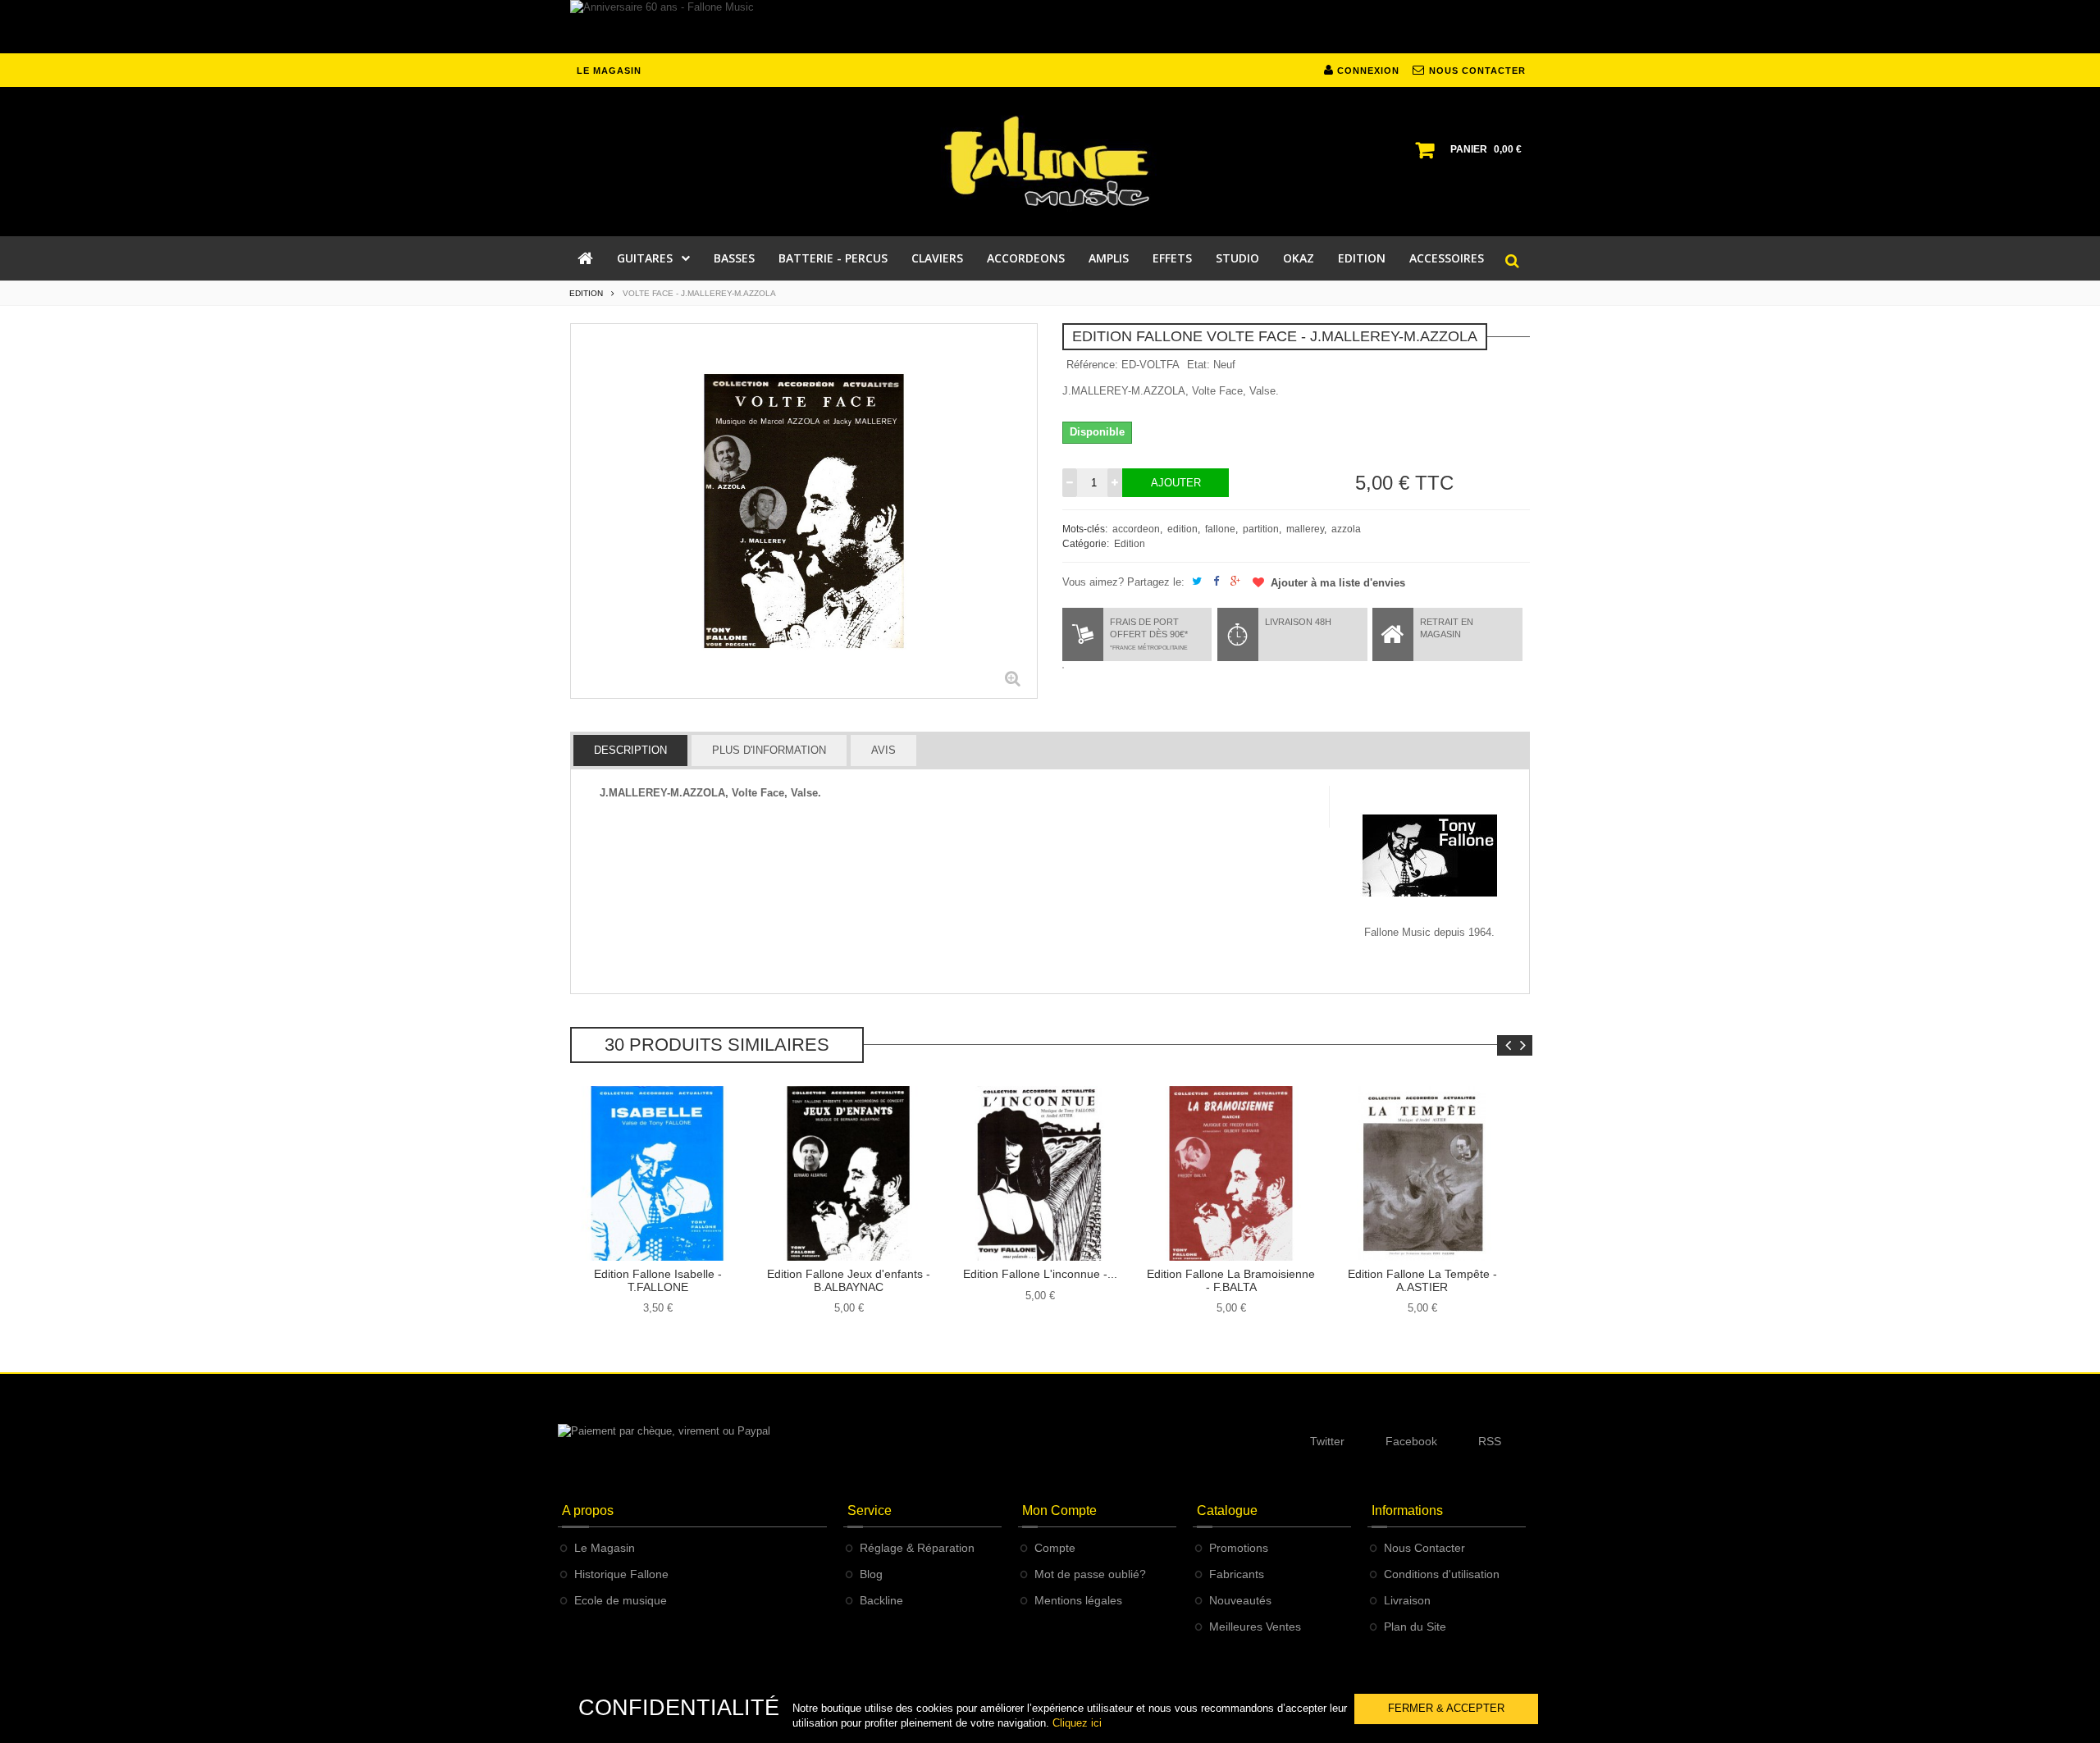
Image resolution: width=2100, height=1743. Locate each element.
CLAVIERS (937, 258)
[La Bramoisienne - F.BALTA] (1231, 1173)
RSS (1490, 1441)
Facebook (1411, 1441)
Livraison (1407, 1600)
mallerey (1305, 529)
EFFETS (1172, 258)
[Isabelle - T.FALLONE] (657, 1173)
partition (1261, 529)
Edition (1130, 544)
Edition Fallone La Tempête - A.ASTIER (1422, 1280)
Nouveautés (1240, 1600)
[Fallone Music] (1050, 162)
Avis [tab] (883, 750)
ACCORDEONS (1026, 258)
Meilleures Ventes (1255, 1627)
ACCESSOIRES (1447, 258)
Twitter (1327, 1441)
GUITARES (645, 258)
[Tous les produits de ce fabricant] (1430, 854)
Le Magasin (605, 1548)
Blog (871, 1574)
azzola (1346, 529)
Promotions (1239, 1548)
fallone (1220, 529)
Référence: (1092, 365)
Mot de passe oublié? (1090, 1574)
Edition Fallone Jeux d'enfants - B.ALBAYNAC (849, 1280)
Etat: (1198, 365)
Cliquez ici (1077, 1723)
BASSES (734, 258)
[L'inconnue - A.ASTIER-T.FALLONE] (1040, 1173)
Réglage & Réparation (917, 1548)
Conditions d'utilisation (1442, 1574)
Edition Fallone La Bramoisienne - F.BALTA (1231, 1280)
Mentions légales (1078, 1600)
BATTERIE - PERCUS (833, 258)
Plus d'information (769, 750)
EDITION (1362, 258)
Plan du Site (1415, 1627)
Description (630, 750)
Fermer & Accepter (1446, 1708)
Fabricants (1237, 1574)
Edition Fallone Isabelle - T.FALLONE (658, 1280)
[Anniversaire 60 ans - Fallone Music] (1050, 27)
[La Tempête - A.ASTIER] (1422, 1173)
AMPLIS (1109, 258)
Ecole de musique (621, 1600)
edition (1182, 529)
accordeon (1136, 529)
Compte (1055, 1548)
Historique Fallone (621, 1574)
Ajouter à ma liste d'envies (1336, 583)
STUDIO (1237, 258)
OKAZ (1299, 258)
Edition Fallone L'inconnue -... (1040, 1274)
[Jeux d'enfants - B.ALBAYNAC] (849, 1173)
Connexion (1367, 71)
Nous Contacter (1424, 1548)
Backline (881, 1600)
